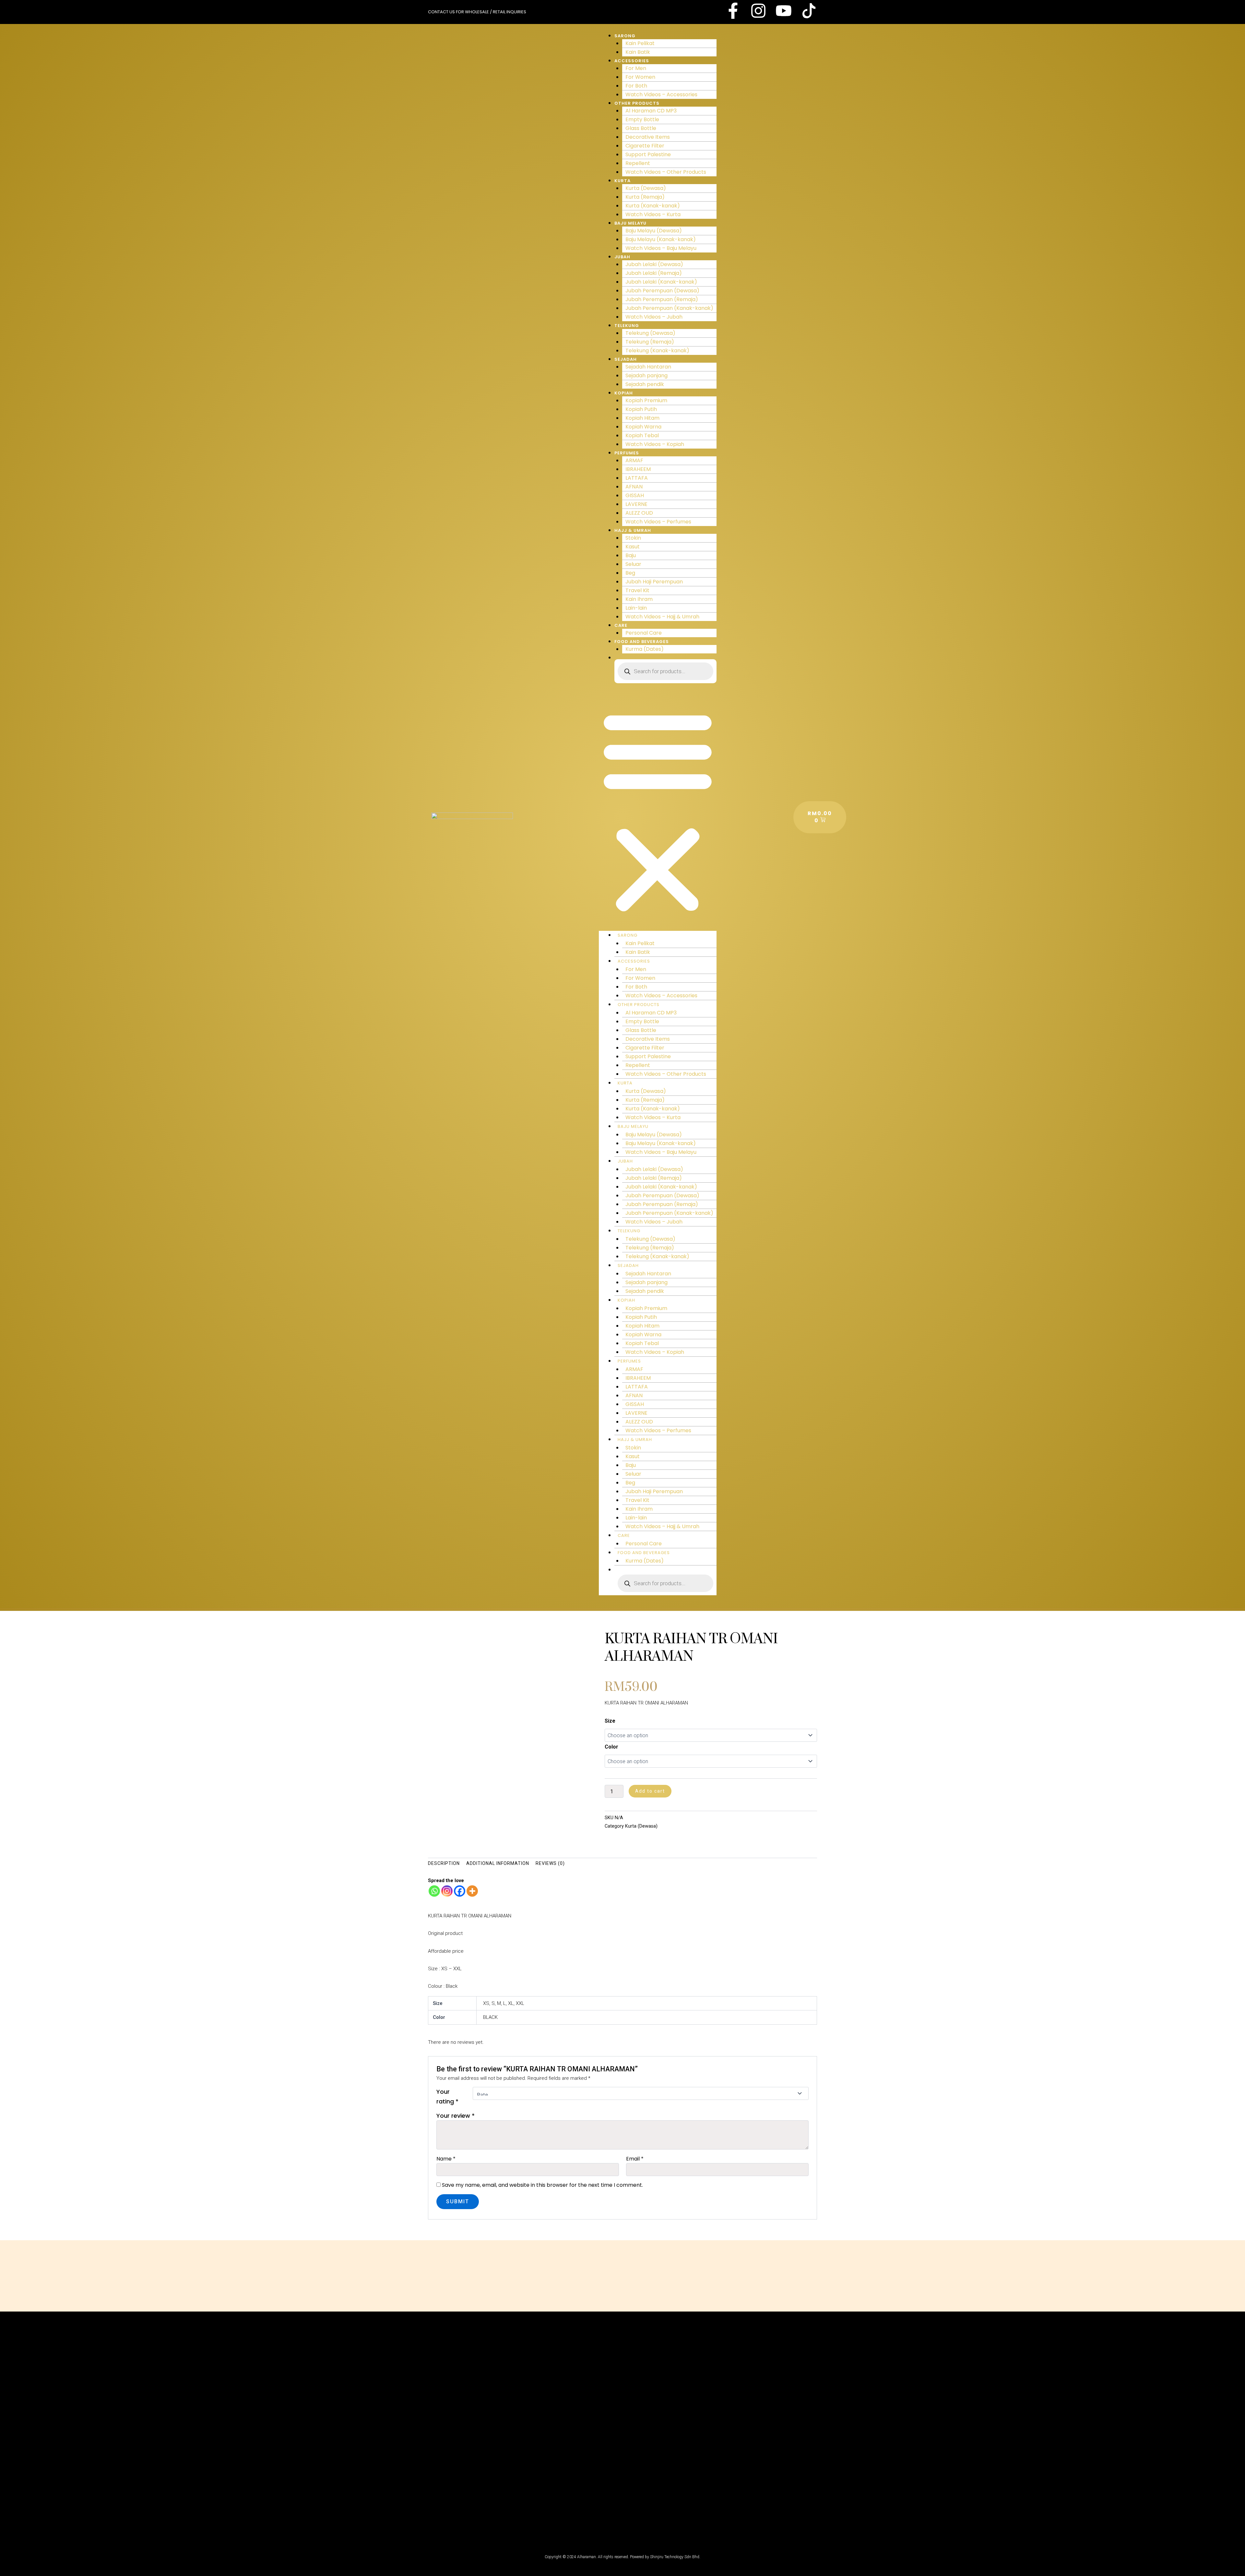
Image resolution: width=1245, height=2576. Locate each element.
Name (446, 2159)
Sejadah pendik (645, 384)
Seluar (633, 564)
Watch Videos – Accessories (661, 94)
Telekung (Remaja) (650, 342)
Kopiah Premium (646, 400)
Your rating (447, 2096)
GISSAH (635, 495)
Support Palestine (648, 154)
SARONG (625, 36)
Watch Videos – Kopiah (655, 444)
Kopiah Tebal (642, 435)
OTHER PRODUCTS (637, 103)
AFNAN (634, 487)
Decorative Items (648, 137)
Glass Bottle (641, 128)
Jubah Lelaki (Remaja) (654, 273)
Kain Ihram (639, 599)
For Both (636, 86)
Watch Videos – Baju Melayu (661, 248)
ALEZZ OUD (639, 513)
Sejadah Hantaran (648, 367)
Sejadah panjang (646, 375)
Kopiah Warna (643, 427)
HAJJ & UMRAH (633, 530)
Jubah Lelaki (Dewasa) (654, 264)
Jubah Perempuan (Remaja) (662, 299)
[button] (658, 811)
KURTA (622, 181)
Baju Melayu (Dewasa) (654, 231)
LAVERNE (636, 504)
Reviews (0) (550, 1863)
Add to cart (650, 1791)
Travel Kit (637, 590)
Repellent (638, 163)
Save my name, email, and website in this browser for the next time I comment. (542, 2185)
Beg (630, 573)
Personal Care (644, 633)
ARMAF (634, 460)
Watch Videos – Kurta (653, 214)
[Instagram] (447, 1891)
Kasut (633, 547)
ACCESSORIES (632, 61)
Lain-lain (636, 608)
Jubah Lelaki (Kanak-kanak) (661, 282)
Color (611, 1747)
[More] (472, 1891)
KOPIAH (624, 393)
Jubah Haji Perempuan (654, 582)
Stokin (633, 538)
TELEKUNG (627, 326)
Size (610, 1721)
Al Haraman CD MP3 (651, 111)
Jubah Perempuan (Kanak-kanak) (669, 308)
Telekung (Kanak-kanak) (657, 351)
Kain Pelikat (640, 43)
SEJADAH (626, 359)
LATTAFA (637, 478)
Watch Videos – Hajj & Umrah (662, 617)
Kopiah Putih (641, 409)
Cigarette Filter (645, 146)
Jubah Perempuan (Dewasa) (662, 291)
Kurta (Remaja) (645, 197)
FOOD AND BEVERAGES (642, 642)
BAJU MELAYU (630, 223)
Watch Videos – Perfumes (658, 522)
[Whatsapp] (434, 1891)
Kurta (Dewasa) (646, 188)
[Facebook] (460, 1891)
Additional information (498, 1863)
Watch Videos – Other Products (666, 172)
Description (444, 1863)
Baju (631, 555)
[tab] (444, 1863)
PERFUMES (627, 453)
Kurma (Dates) (645, 649)
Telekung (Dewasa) (650, 333)
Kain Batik (638, 52)
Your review (456, 2116)
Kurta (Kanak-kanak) (653, 206)
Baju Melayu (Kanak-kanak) (661, 239)
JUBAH (622, 257)
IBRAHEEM (638, 469)
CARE (621, 625)
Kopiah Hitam (642, 418)
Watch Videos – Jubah (654, 317)
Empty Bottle (642, 119)
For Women (640, 77)
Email (635, 2159)
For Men (636, 68)
